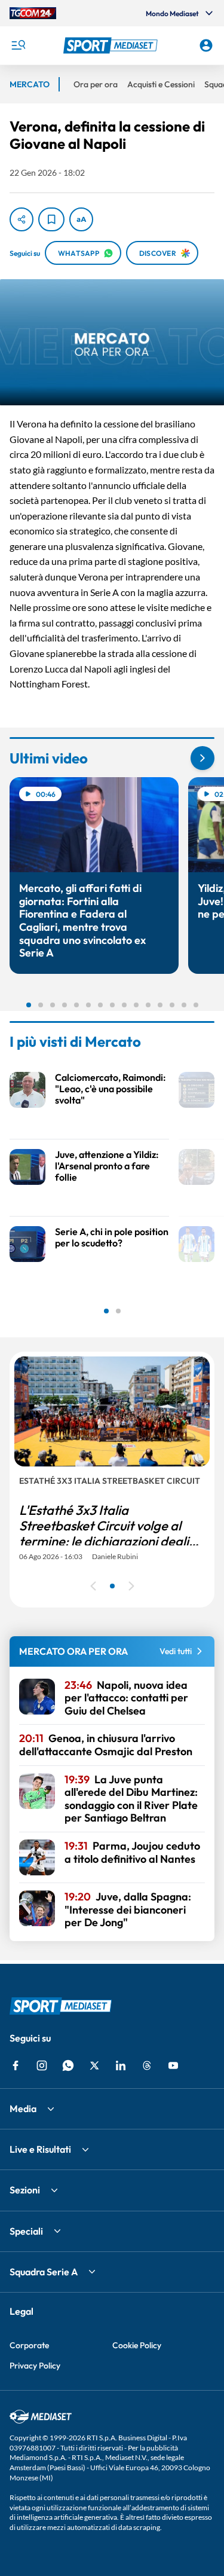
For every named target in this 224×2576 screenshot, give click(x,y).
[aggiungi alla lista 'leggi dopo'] (51, 219)
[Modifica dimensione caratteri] (81, 219)
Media (23, 2109)
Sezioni (25, 2190)
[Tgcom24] (33, 13)
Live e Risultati (40, 2149)
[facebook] (16, 2065)
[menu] (18, 45)
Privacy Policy (35, 2366)
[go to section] (202, 758)
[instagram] (42, 2065)
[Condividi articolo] (22, 219)
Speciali (26, 2231)
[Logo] (112, 45)
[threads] (147, 2065)
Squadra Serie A (44, 2272)
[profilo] (206, 45)
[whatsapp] (68, 2065)
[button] (112, 45)
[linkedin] (121, 2065)
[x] (94, 2065)
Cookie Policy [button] (137, 2345)
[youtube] (173, 2065)
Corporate (29, 2345)
